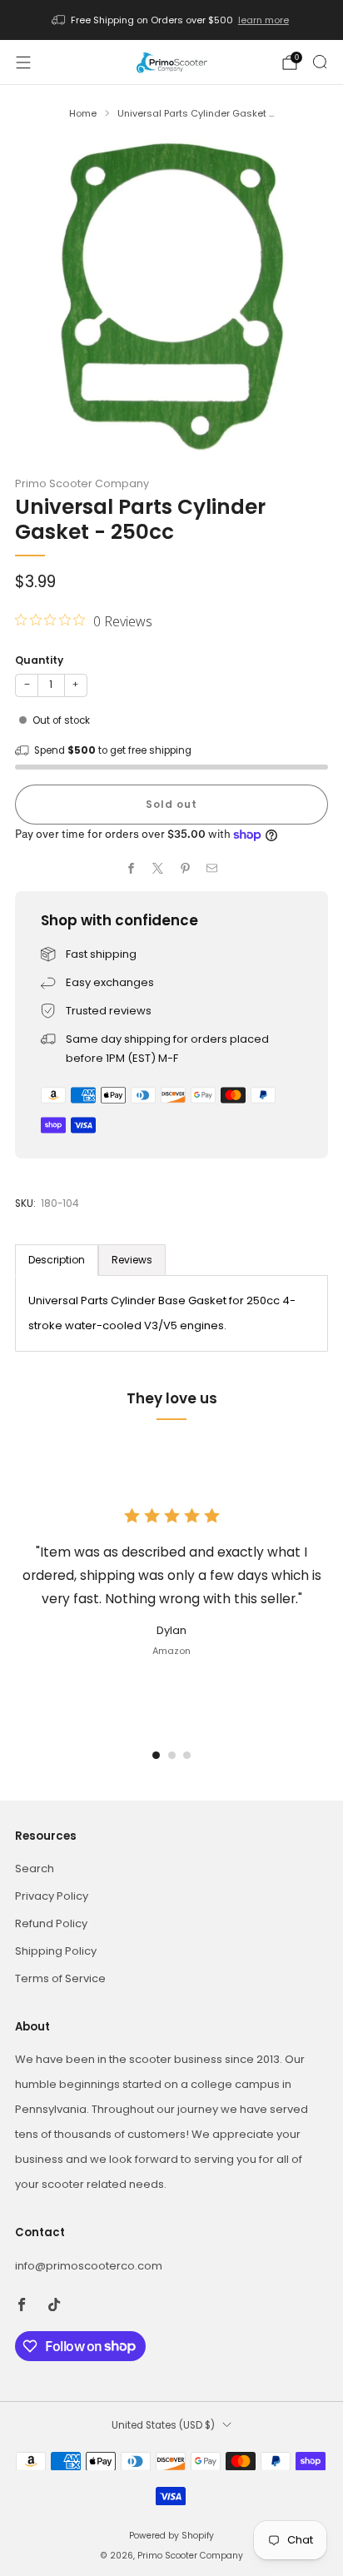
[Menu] (23, 62)
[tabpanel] (171, 1313)
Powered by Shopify (171, 2536)
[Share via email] (212, 869)
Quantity (39, 660)
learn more (263, 20)
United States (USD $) (163, 2425)
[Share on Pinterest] (186, 869)
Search (35, 1868)
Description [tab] (57, 1260)
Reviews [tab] (132, 1260)
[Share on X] (158, 869)
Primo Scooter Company (82, 483)
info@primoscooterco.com (89, 2266)
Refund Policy (51, 1923)
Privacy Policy (52, 1896)
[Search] (320, 62)
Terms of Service (60, 1978)
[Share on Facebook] (132, 869)
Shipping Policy (56, 1951)
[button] (156, 1755)
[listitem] (172, 20)
